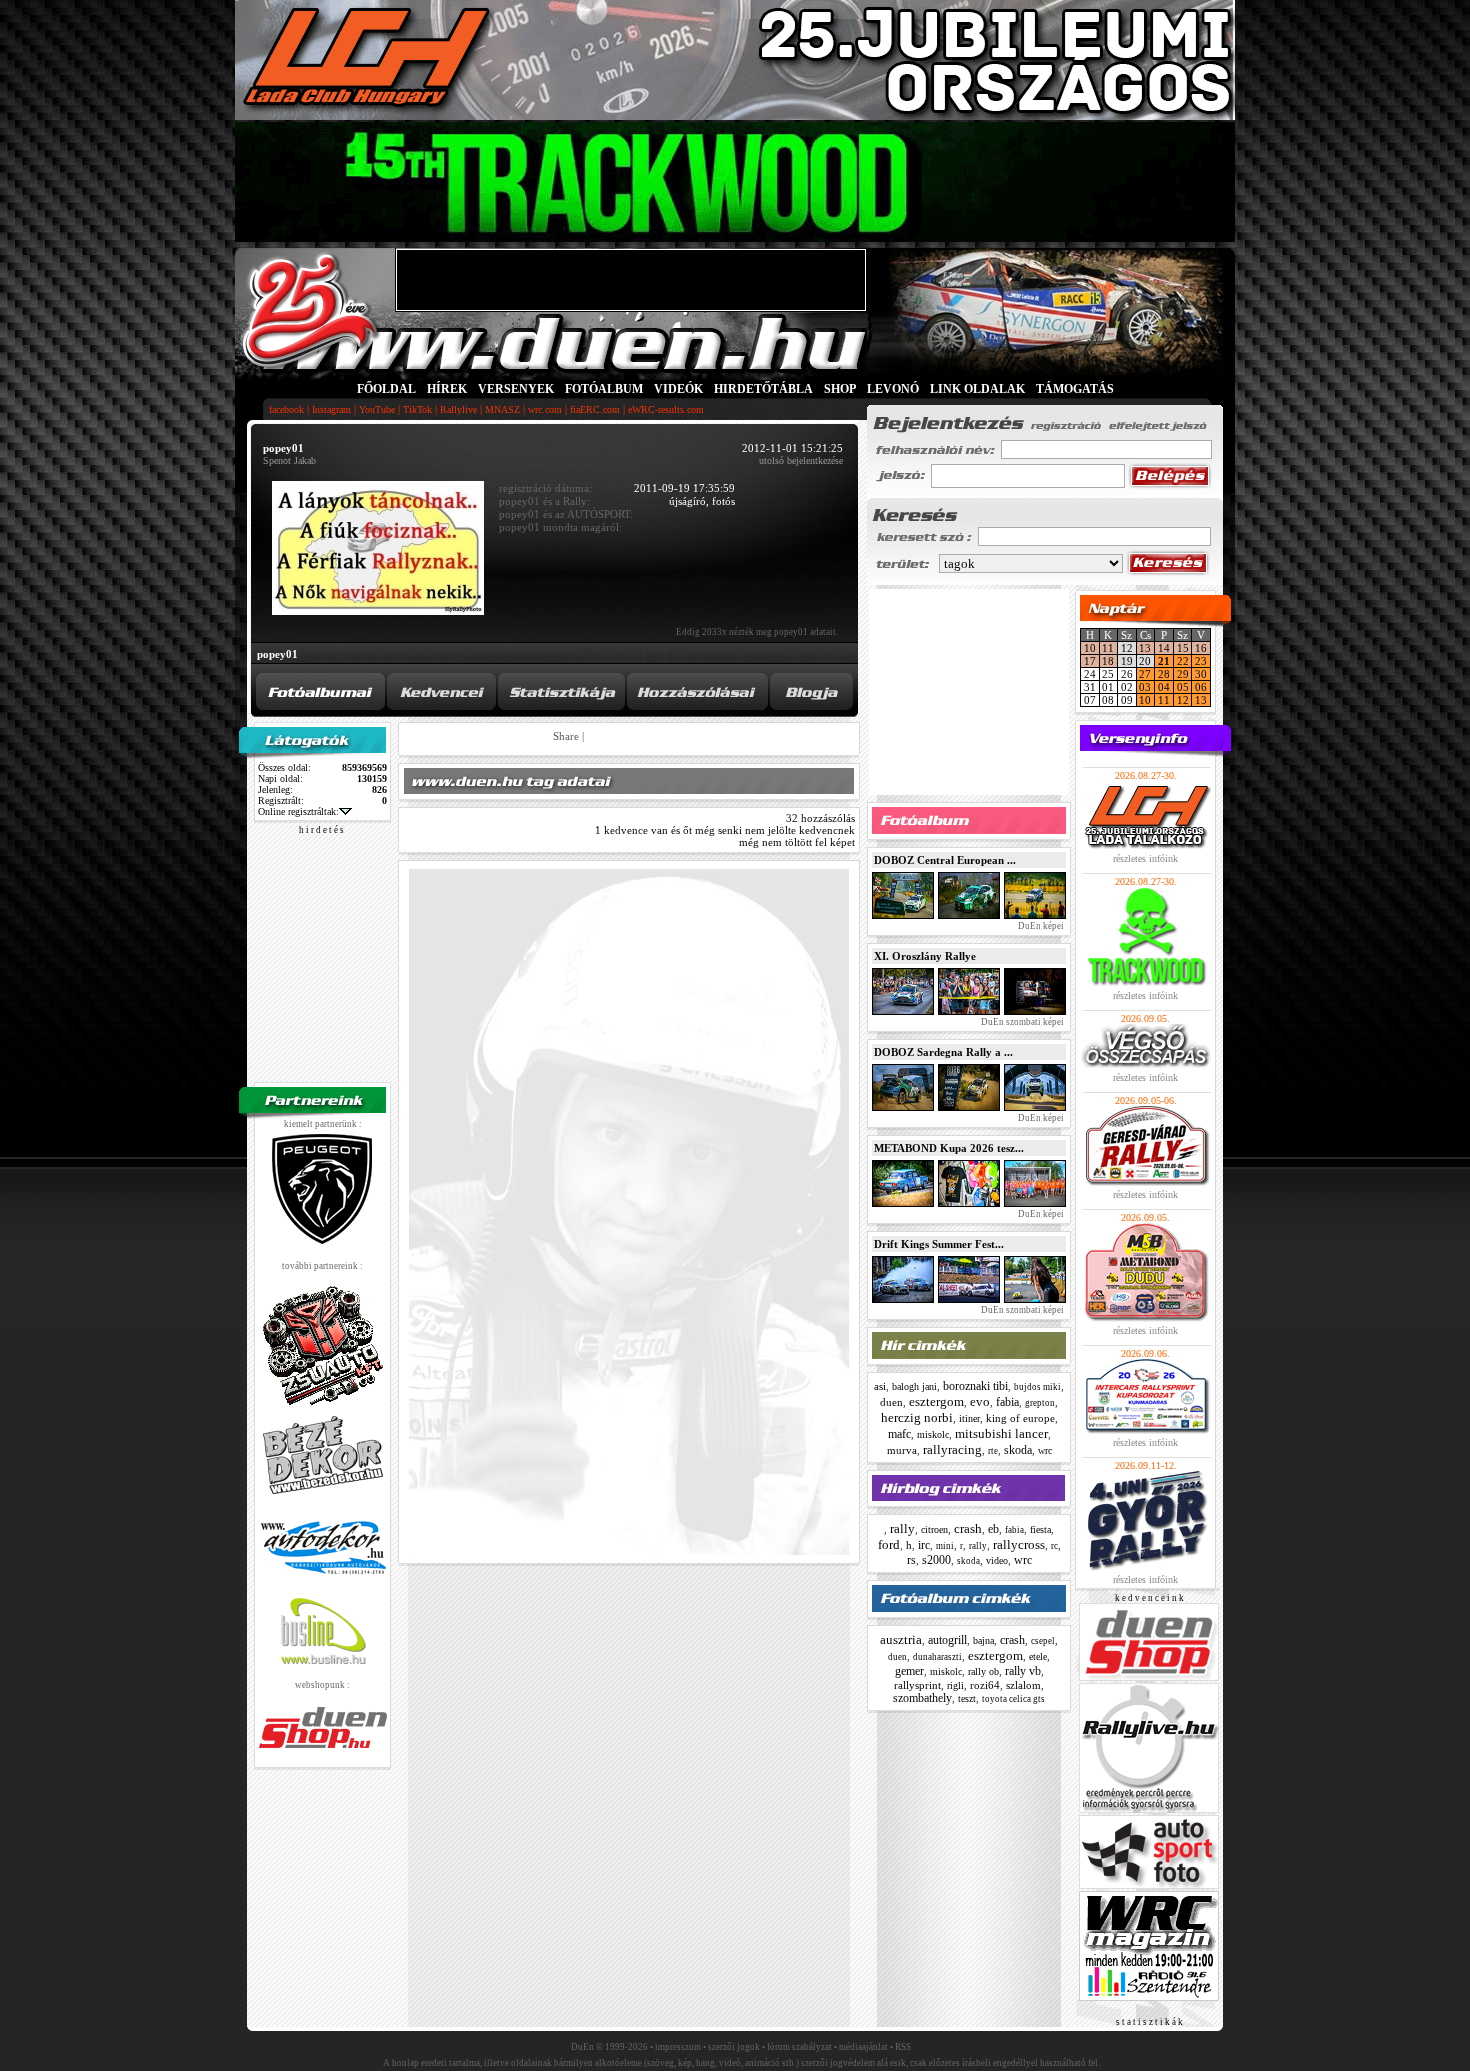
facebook (286, 409)
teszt (967, 1698)
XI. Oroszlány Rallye (925, 956)
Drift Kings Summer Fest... (939, 1244)
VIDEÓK (678, 389)
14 (1164, 648)
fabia (1007, 1402)
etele (1038, 1656)
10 (1090, 648)
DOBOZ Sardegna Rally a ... (943, 1052)
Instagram (331, 409)
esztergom (936, 1401)
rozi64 (985, 1685)
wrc (1045, 1450)
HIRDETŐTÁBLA (763, 389)
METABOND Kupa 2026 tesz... (949, 1148)
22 (1183, 661)
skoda (1018, 1450)
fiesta (1040, 1529)
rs (911, 1560)
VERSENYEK (516, 389)
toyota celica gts (1013, 1699)
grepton (1040, 1403)
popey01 (277, 654)
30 (1201, 674)
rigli (955, 1685)
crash (968, 1528)
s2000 (936, 1560)
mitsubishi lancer (1001, 1433)
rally (902, 1528)
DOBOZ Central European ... (945, 860)
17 (1090, 661)
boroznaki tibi (975, 1386)
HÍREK (447, 389)
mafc (899, 1434)
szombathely (922, 1698)
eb (993, 1529)
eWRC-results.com (666, 409)
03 (1145, 687)
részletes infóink (1145, 858)
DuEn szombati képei (1021, 1022)
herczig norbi (917, 1417)
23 (1201, 661)
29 (1183, 674)
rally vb (1023, 1671)
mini (945, 1546)
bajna (983, 1640)
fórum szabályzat (799, 2047)
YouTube (377, 409)
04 (1164, 687)
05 (1183, 687)
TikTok (417, 409)
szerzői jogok (734, 2047)
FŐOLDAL (386, 389)
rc (1054, 1546)
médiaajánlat (863, 2047)
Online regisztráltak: (298, 811)
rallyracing (952, 1449)
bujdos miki (1037, 1387)
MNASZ (502, 409)
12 (1183, 700)
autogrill (947, 1640)
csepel (1043, 1641)
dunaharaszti (937, 1657)
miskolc (933, 1434)
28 (1164, 674)
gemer (909, 1671)
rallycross (1019, 1544)
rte (993, 1451)
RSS (903, 2047)
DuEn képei (1040, 926)
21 (1164, 661)
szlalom (1023, 1685)
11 (1108, 648)
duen (891, 1402)
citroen (934, 1529)
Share (566, 736)
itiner (969, 1418)
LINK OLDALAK (977, 389)
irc (924, 1545)
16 (1201, 648)
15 (1183, 648)
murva (902, 1450)
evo (980, 1401)
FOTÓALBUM (604, 389)
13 (1145, 648)
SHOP (840, 389)
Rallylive (458, 409)
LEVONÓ (894, 389)
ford (889, 1544)
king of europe (1020, 1418)
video (997, 1560)
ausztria (901, 1639)
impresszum (678, 2047)
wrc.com (545, 409)
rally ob (983, 1671)
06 (1201, 687)
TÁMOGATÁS (1075, 389)
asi (880, 1386)
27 (1145, 674)
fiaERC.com (595, 409)
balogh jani (914, 1386)
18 (1108, 661)
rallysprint (917, 1685)
